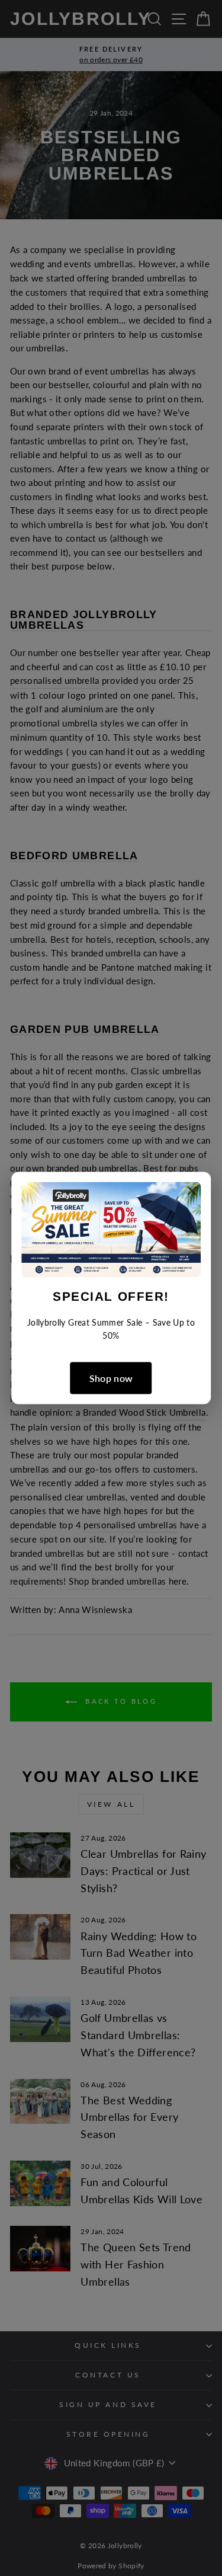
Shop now (111, 1378)
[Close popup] (192, 1193)
